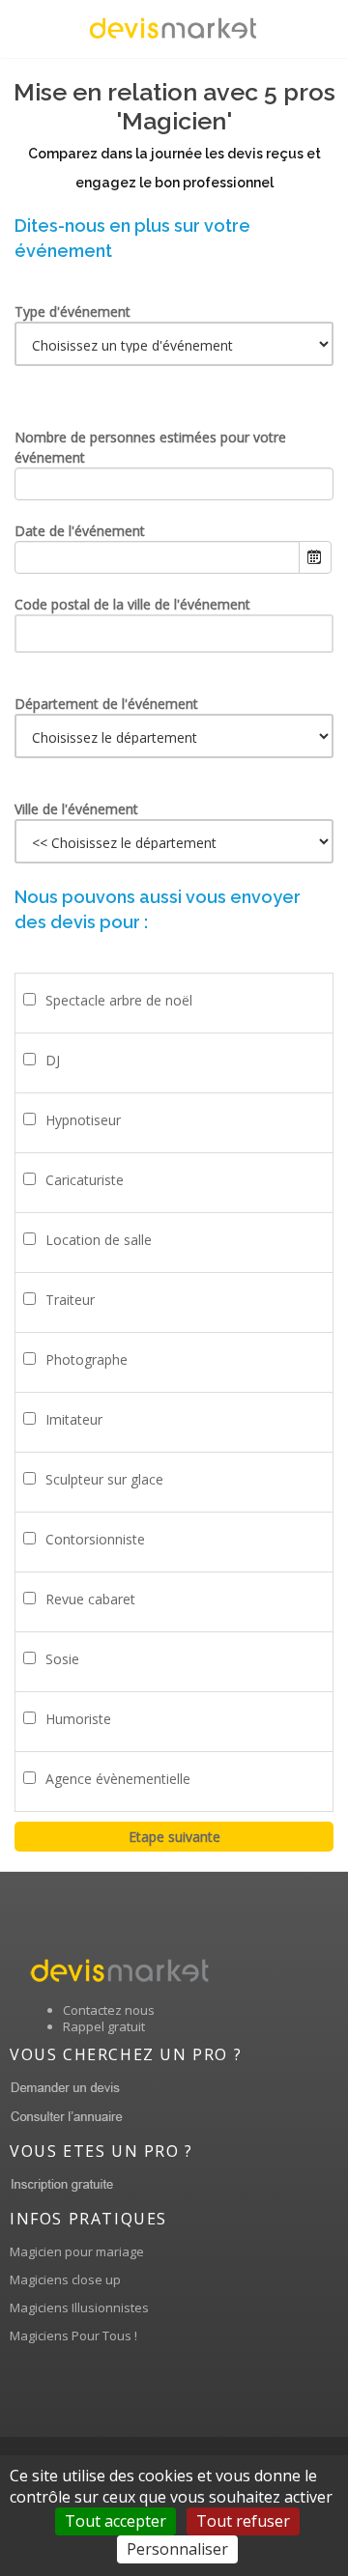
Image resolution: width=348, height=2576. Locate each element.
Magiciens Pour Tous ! (73, 2335)
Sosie (62, 1659)
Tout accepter (116, 2521)
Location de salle (99, 1240)
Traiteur (70, 1300)
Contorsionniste (95, 1539)
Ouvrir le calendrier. (315, 557)
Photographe (87, 1359)
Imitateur (74, 1419)
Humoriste (78, 1719)
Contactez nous (109, 2010)
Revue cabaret (90, 1599)
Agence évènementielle (118, 1779)
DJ (53, 1060)
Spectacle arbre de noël (119, 1000)
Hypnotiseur (83, 1120)
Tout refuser (243, 2521)
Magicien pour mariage (77, 2251)
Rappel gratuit (104, 2026)
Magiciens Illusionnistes (79, 2307)
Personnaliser (177, 2549)
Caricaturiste (85, 1180)
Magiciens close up (65, 2279)
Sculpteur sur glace (104, 1479)
